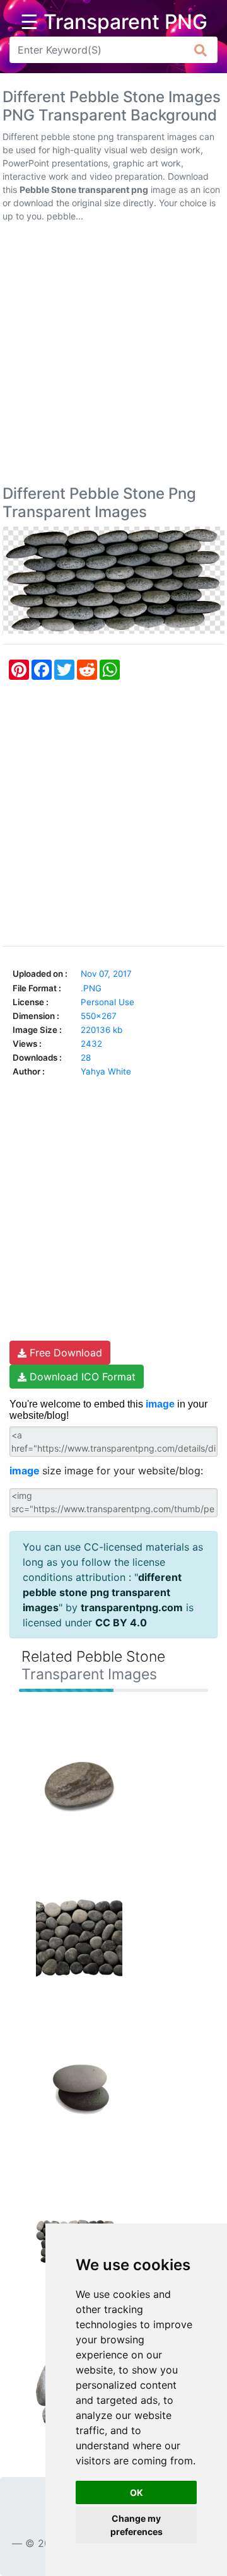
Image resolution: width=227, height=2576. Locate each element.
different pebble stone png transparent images (102, 1592)
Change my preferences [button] (137, 2525)
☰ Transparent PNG (114, 22)
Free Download (64, 1353)
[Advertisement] (113, 356)
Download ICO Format (81, 1377)
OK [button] (137, 2492)
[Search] (201, 50)
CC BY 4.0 (121, 1623)
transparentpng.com (132, 1607)
